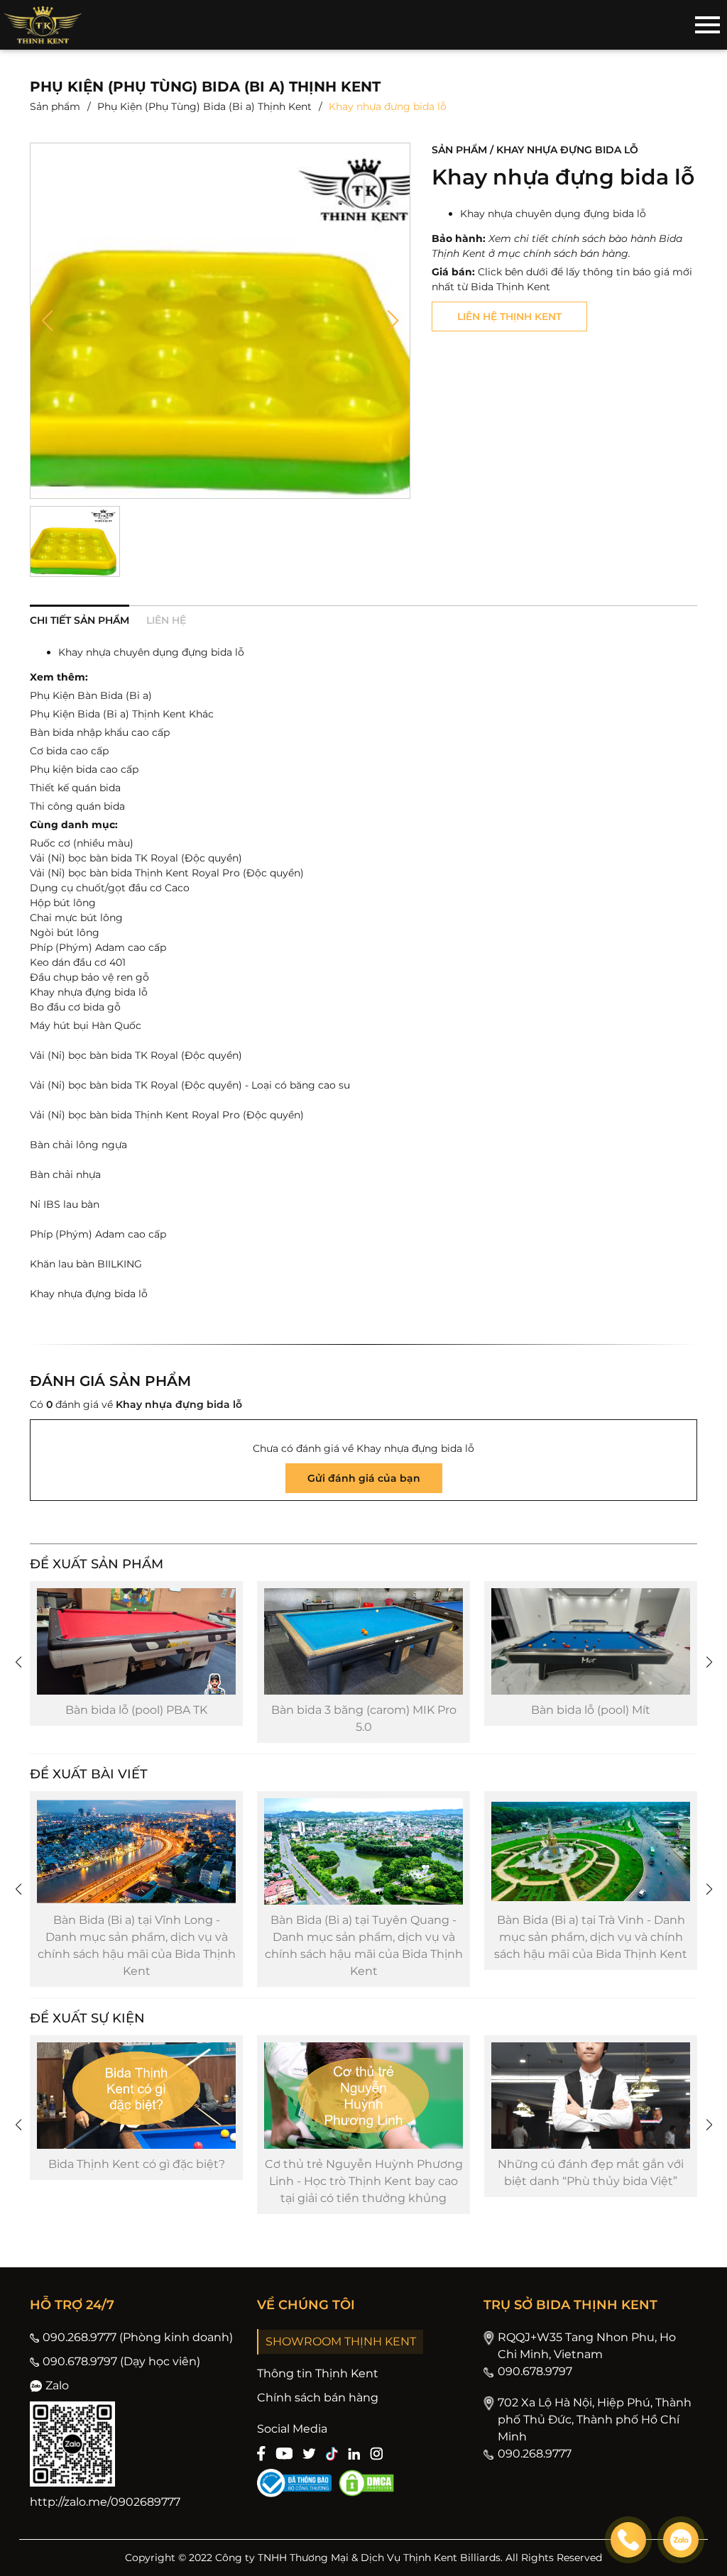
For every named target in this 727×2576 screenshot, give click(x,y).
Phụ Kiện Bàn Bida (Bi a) (91, 695)
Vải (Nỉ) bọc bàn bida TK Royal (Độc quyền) (136, 858)
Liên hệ (166, 620)
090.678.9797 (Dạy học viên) (121, 2361)
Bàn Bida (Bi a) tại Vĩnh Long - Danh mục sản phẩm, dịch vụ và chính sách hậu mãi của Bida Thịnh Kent (137, 1945)
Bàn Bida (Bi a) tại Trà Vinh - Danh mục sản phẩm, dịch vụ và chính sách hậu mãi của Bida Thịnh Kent (591, 1937)
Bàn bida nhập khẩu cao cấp (100, 732)
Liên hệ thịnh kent (509, 317)
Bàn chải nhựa (65, 1174)
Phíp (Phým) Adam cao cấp (98, 947)
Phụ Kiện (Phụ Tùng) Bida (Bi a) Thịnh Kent (204, 106)
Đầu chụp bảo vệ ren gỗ (89, 977)
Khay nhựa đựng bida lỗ (89, 992)
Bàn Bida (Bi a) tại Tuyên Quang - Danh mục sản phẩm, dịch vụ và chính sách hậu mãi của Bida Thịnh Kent (364, 1945)
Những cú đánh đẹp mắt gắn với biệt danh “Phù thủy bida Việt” (591, 2173)
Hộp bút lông (63, 903)
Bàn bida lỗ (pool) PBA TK (124, 1710)
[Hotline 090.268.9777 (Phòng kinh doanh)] (628, 2540)
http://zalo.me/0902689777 (105, 2502)
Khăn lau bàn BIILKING (86, 1264)
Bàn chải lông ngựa (78, 1145)
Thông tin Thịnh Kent (318, 2373)
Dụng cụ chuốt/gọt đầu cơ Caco (110, 888)
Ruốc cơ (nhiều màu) (82, 843)
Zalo (57, 2385)
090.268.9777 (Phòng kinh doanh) (138, 2337)
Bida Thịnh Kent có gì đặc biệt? (137, 2164)
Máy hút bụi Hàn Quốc (86, 1025)
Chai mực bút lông (76, 918)
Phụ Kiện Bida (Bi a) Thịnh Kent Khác (122, 714)
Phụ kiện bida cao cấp (84, 769)
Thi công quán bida (77, 806)
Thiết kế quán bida (75, 788)
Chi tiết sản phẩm (80, 620)
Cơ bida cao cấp (69, 751)
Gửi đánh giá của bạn (364, 1478)
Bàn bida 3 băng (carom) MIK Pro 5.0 (351, 1718)
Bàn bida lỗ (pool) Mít (579, 1710)
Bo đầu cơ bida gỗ (75, 1007)
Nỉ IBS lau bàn (65, 1204)
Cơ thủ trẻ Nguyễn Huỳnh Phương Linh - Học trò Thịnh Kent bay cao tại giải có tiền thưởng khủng (364, 2181)
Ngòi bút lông (65, 932)
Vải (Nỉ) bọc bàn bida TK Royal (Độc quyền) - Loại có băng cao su (190, 1085)
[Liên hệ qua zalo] (681, 2540)
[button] (47, 321)
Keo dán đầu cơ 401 (78, 962)
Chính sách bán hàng (318, 2398)
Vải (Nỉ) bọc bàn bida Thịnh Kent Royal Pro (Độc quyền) (167, 873)
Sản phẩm (55, 106)
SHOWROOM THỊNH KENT (341, 2341)
